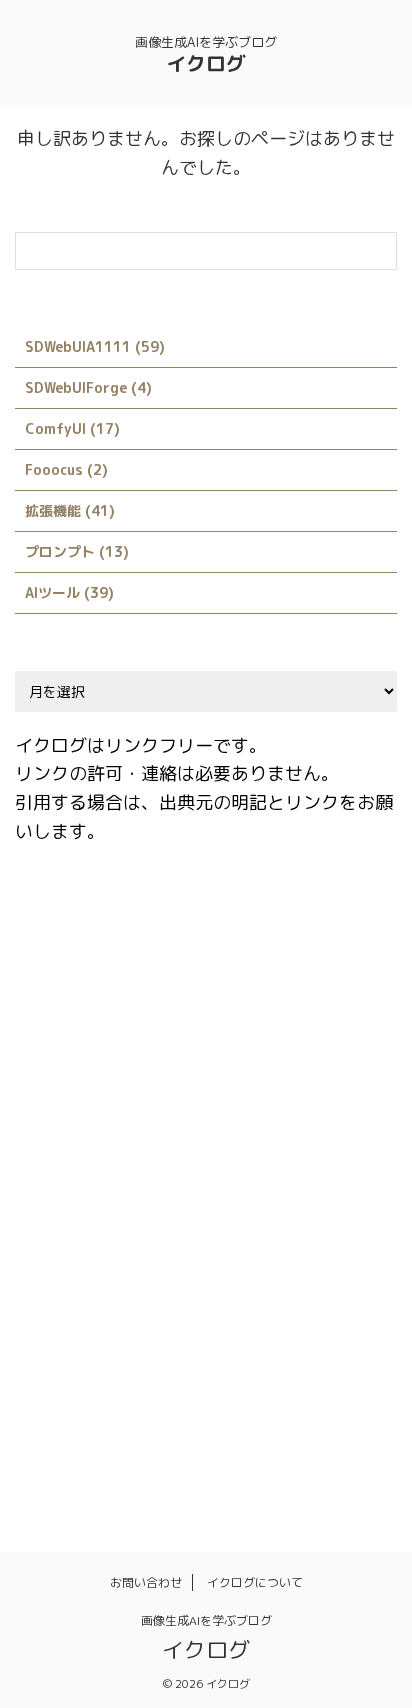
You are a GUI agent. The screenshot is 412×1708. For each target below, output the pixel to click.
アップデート (338, 1225)
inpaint (138, 1053)
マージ (158, 1354)
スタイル (55, 1311)
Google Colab (304, 1010)
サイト (294, 1268)
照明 (42, 1440)
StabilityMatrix (305, 1182)
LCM (279, 1096)
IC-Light (56, 1053)
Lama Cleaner (190, 1096)
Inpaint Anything (248, 1053)
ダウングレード (158, 1311)
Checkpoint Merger (160, 924)
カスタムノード (74, 1268)
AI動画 (48, 924)
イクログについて (255, 1582)
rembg (48, 1182)
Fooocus (202, 1010)
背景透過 (229, 1440)
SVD (170, 1225)
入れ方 (48, 1397)
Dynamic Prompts (265, 967)
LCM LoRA (60, 1139)
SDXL (207, 1182)
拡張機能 (210, 1397)
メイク (229, 1354)
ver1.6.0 (241, 1225)
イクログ (206, 63)
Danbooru (146, 967)
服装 (281, 1397)
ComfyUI (56, 967)
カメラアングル (197, 1268)
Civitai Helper (297, 924)
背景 (158, 1440)
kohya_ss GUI (72, 1096)
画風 (100, 1440)
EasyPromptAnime (86, 1010)
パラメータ (268, 1311)
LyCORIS (150, 1139)
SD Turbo (129, 1182)
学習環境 (126, 1397)
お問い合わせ (146, 1582)
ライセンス (313, 1354)
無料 (339, 1397)
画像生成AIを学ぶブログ (206, 1620)
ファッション (68, 1354)
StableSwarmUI (77, 1225)
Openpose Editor (263, 1139)
